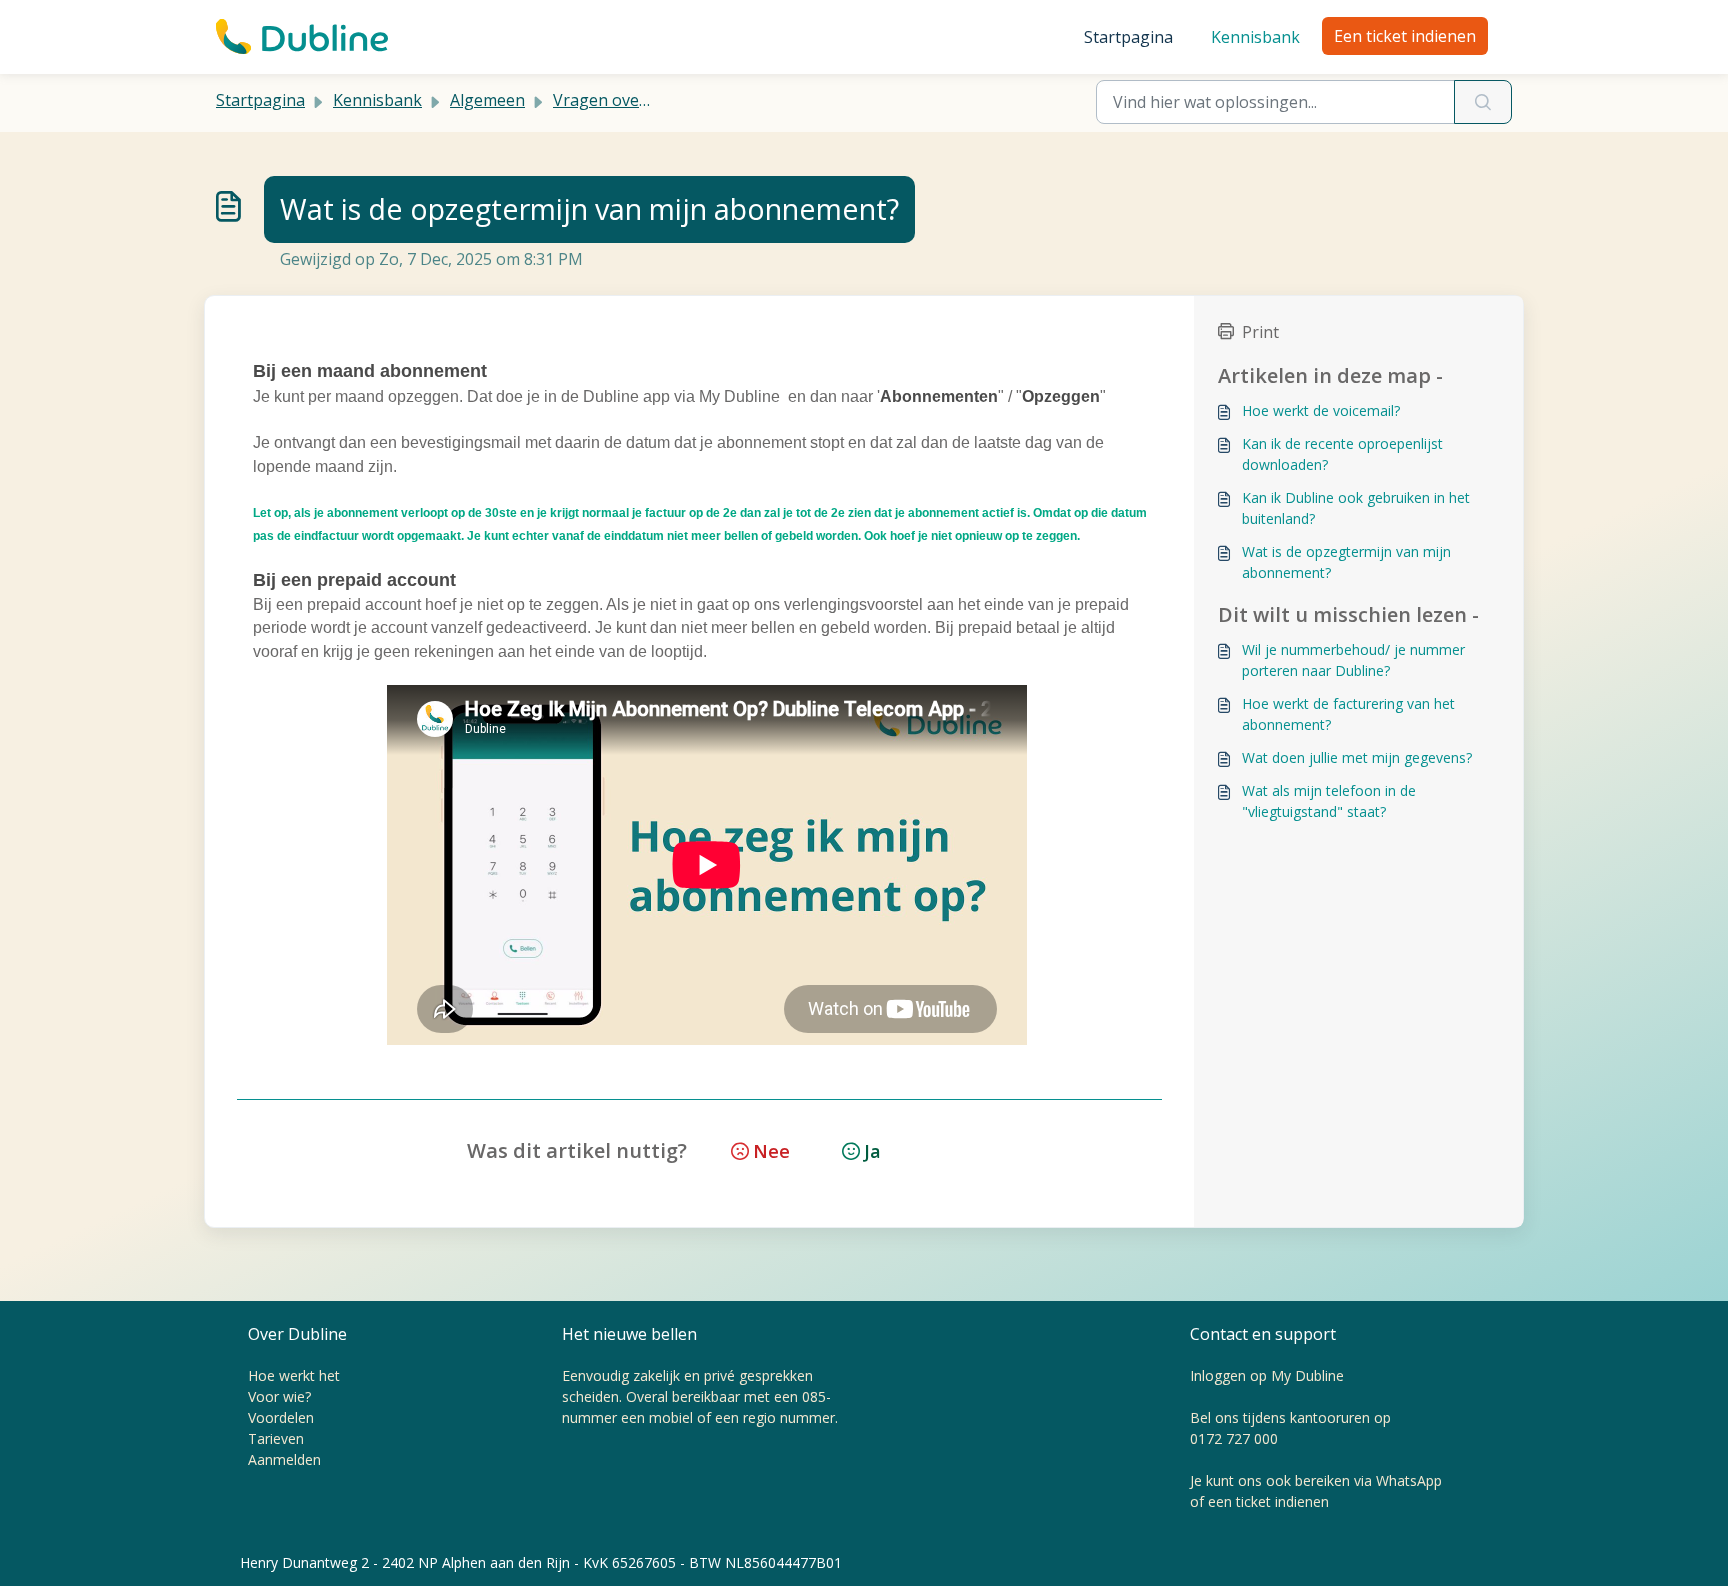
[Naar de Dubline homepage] (302, 36)
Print (1260, 332)
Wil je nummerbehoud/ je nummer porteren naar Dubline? (1353, 660)
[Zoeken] (1483, 102)
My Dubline (1307, 1375)
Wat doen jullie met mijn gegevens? (1357, 757)
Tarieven (276, 1438)
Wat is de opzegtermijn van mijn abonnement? (1346, 562)
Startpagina (1128, 37)
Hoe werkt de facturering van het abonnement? (1348, 714)
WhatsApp (1409, 1480)
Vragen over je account (639, 100)
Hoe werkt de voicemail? (1321, 410)
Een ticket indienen (1405, 36)
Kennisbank (1255, 37)
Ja (872, 1151)
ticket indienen (1282, 1501)
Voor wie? (279, 1396)
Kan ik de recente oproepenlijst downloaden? (1342, 454)
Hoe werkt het (294, 1375)
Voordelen (281, 1417)
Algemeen (487, 100)
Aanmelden (284, 1459)
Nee (771, 1151)
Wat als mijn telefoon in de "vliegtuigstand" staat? (1329, 801)
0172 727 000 (1234, 1438)
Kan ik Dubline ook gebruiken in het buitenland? (1356, 508)
